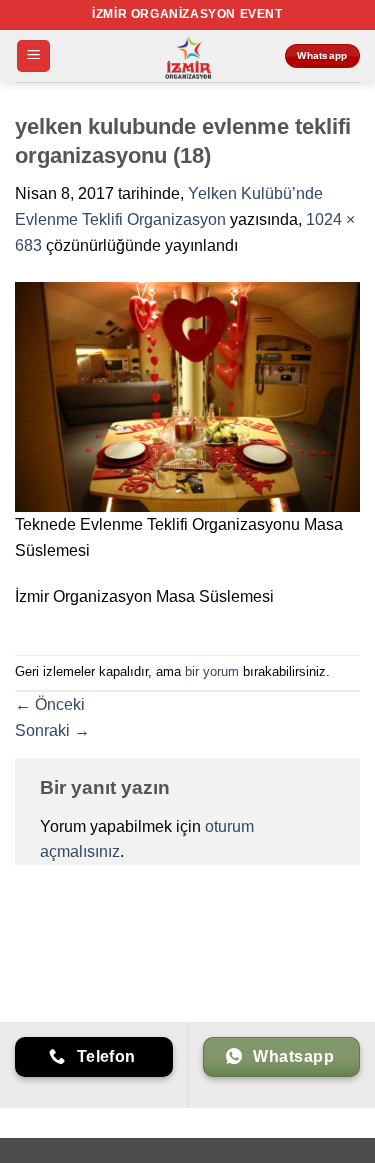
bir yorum (212, 671)
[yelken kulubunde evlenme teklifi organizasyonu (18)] (187, 395)
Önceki (50, 704)
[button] (33, 56)
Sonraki (52, 730)
